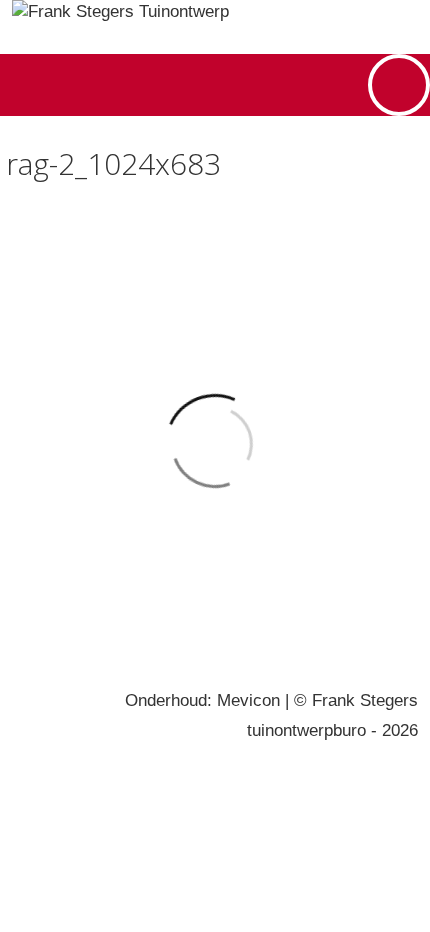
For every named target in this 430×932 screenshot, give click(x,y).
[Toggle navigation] (399, 85)
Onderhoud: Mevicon (202, 700)
